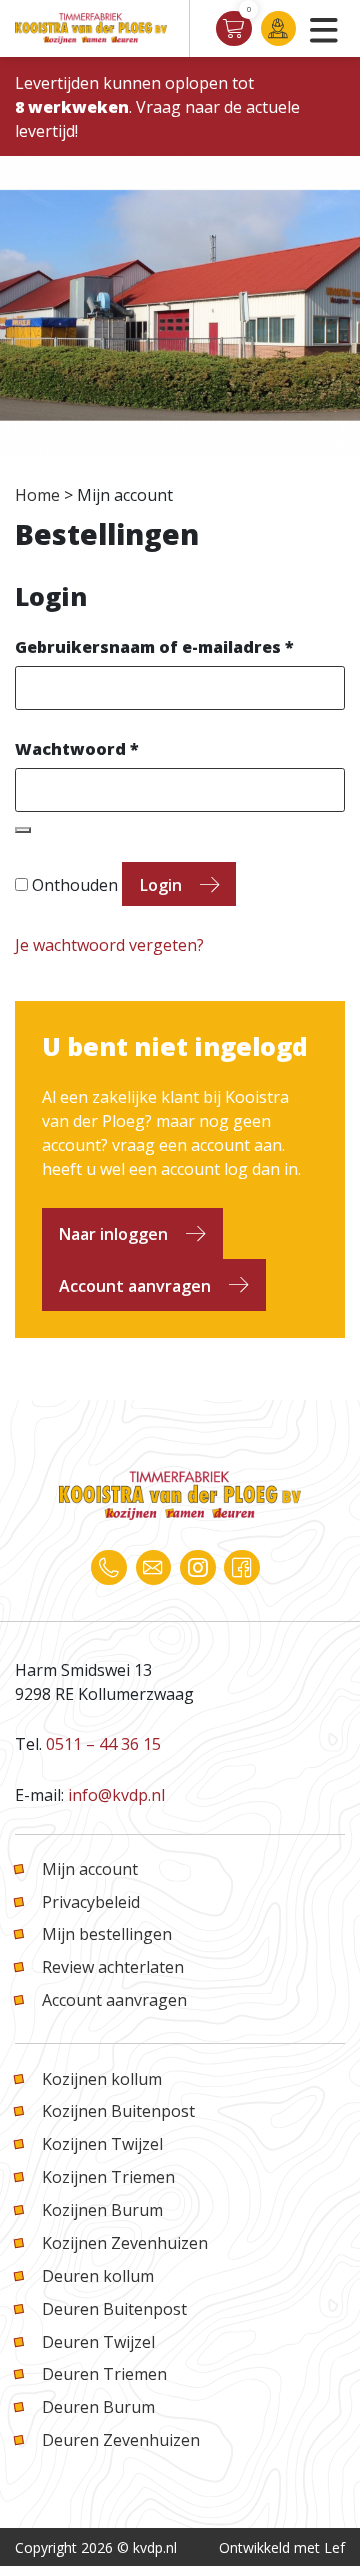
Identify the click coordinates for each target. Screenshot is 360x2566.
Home (37, 495)
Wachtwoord (77, 749)
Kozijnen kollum (102, 2079)
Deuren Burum (98, 2407)
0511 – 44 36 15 (103, 1744)
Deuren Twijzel (98, 2342)
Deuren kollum (98, 2276)
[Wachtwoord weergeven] (23, 830)
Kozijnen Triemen (108, 2177)
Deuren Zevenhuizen (121, 2440)
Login (161, 885)
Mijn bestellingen (107, 1934)
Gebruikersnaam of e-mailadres (154, 647)
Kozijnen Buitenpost (118, 2111)
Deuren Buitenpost (114, 2309)
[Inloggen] (278, 28)
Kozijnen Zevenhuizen (125, 2243)
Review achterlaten (113, 1967)
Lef (334, 2547)
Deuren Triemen (104, 2374)
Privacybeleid (91, 1902)
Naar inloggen (113, 1234)
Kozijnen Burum (102, 2210)
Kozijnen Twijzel (102, 2144)
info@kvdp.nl (116, 1795)
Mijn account (90, 1869)
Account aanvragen (135, 1286)
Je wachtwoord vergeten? (109, 945)
